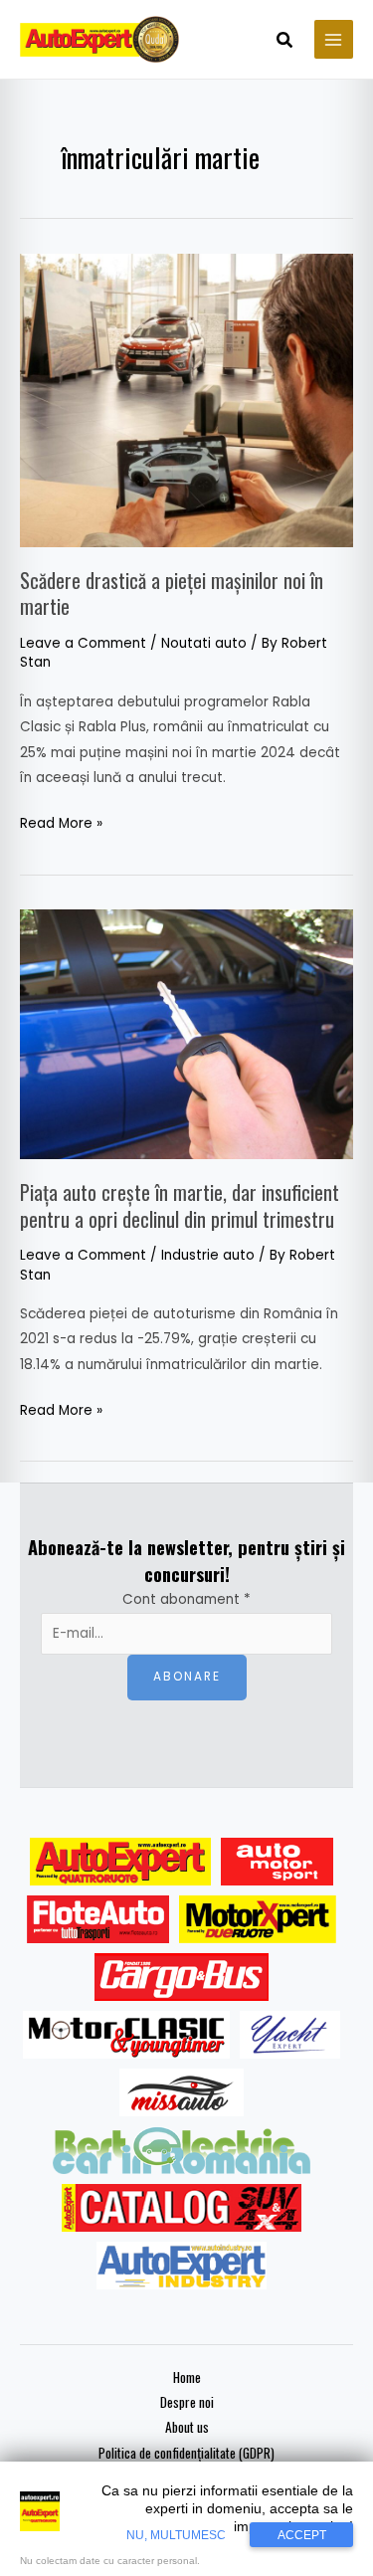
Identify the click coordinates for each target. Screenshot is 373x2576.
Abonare (187, 1677)
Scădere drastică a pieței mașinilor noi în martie (172, 593)
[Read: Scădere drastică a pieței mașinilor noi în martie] (186, 399)
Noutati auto (204, 643)
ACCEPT (302, 2535)
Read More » (61, 822)
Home (187, 2377)
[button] (285, 42)
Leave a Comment (83, 643)
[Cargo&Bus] (182, 1977)
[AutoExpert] (120, 1862)
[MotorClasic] (126, 2035)
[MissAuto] (182, 2092)
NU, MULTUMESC (176, 2535)
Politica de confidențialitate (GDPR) (186, 2453)
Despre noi (187, 2402)
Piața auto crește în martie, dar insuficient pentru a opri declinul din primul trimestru (180, 1205)
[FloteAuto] (98, 1919)
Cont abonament (186, 1599)
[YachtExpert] (290, 2035)
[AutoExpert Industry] (182, 2266)
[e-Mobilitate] (181, 2150)
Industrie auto (208, 1255)
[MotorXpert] (258, 1919)
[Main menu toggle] (334, 39)
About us (187, 2427)
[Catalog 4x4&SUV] (182, 2208)
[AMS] (278, 1862)
